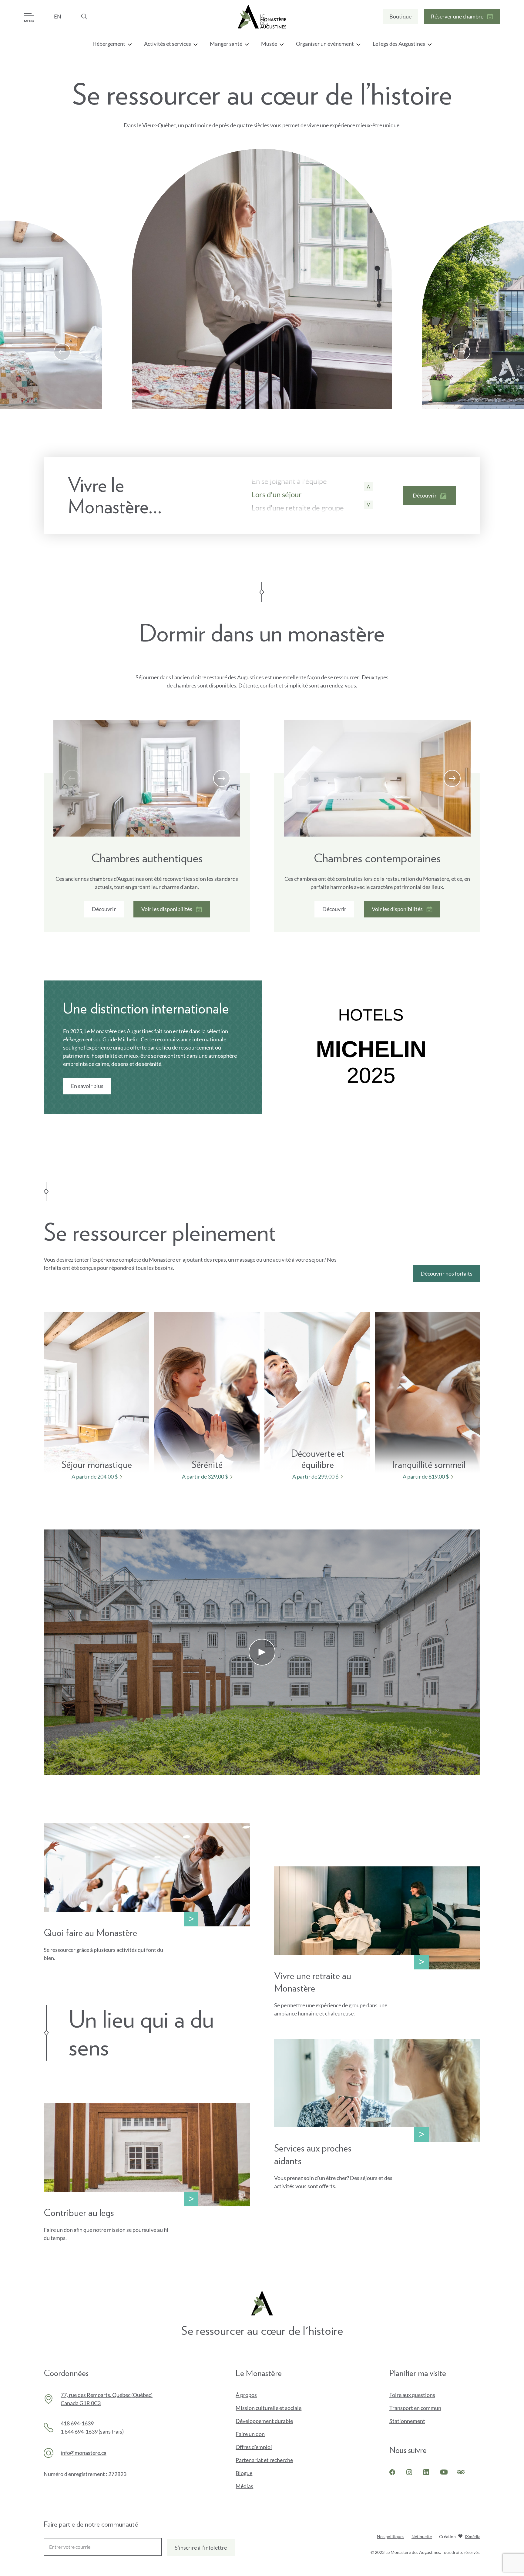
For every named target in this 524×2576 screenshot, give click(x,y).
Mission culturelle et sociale (269, 2408)
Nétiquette (422, 2536)
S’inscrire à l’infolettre (201, 2548)
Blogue (244, 2473)
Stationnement (407, 2421)
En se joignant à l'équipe (289, 481)
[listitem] (99, 1397)
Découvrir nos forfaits (447, 1273)
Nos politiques (391, 2536)
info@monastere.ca (84, 2453)
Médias (244, 2486)
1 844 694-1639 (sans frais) (92, 2431)
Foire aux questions (412, 2395)
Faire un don (260, 2434)
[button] (62, 352)
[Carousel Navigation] (262, 352)
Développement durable (264, 2421)
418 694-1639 (77, 2423)
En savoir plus (87, 1088)
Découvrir (104, 909)
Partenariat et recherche (264, 2460)
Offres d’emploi (254, 2447)
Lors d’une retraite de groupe (298, 508)
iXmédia (473, 2537)
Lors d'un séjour (277, 494)
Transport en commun (415, 2408)
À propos (246, 2395)
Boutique (400, 18)
